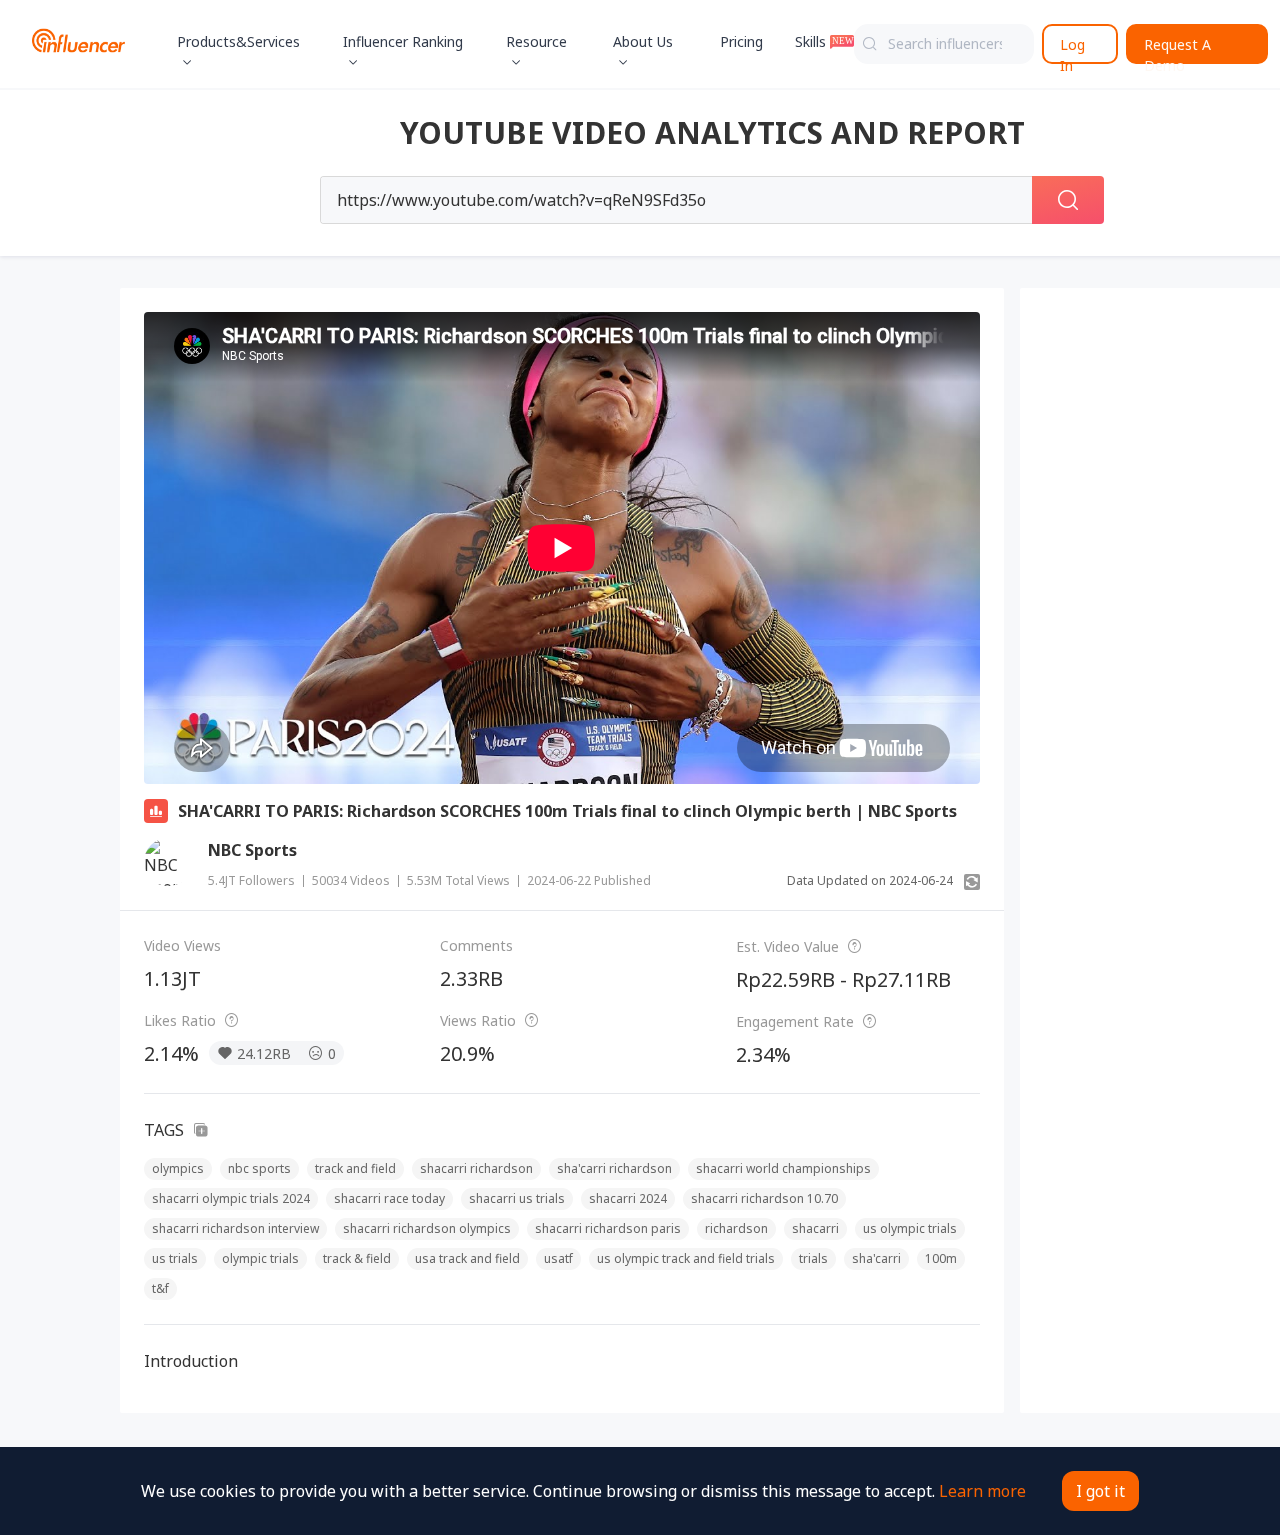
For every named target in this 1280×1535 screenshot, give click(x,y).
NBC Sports (252, 850)
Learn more (982, 1491)
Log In (1072, 49)
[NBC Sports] (168, 862)
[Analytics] (156, 811)
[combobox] (944, 44)
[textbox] (944, 44)
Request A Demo (1177, 49)
